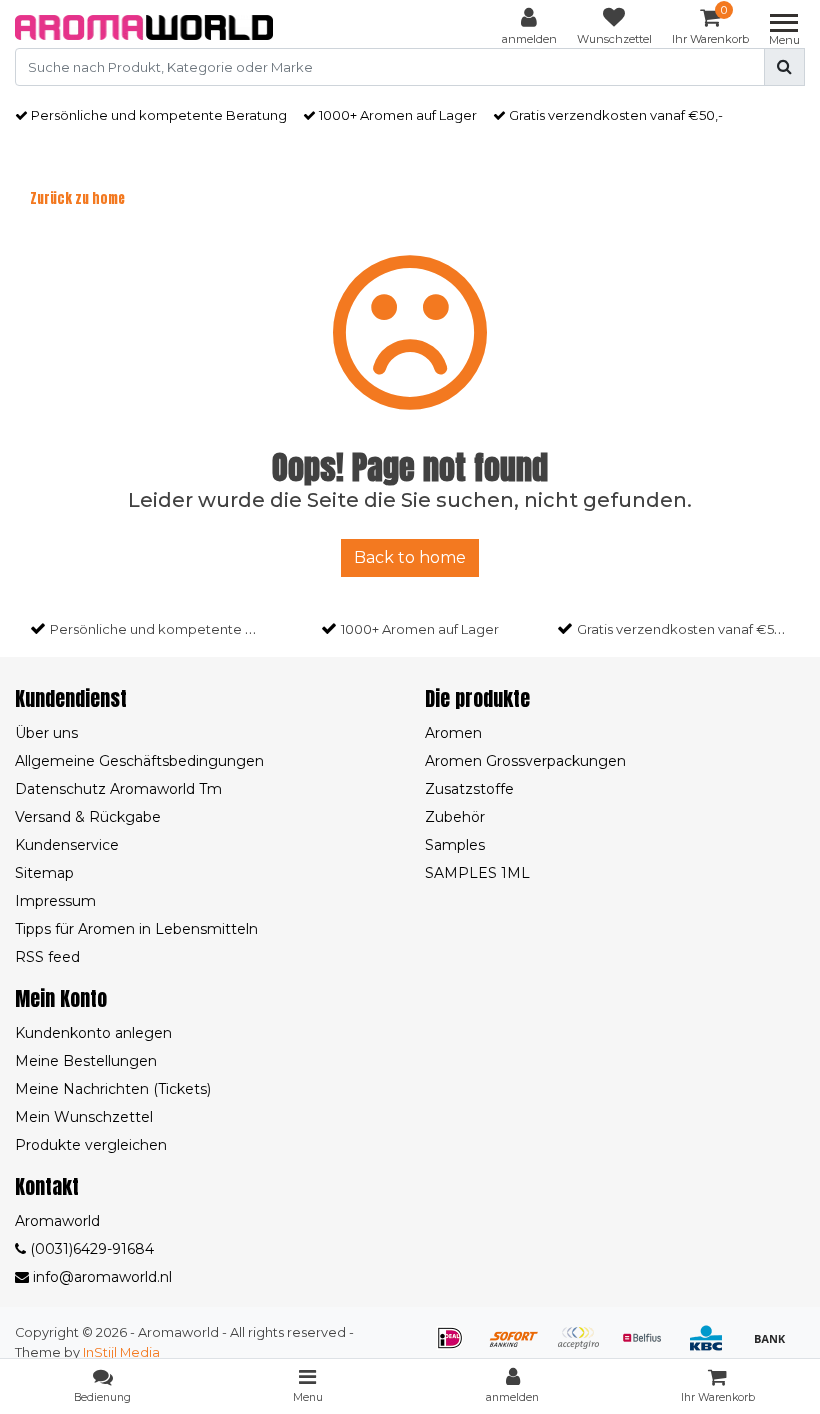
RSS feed (47, 957)
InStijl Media (121, 1352)
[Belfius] (649, 1347)
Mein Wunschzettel (84, 1117)
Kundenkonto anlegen (93, 1033)
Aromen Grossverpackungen (525, 761)
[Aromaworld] (144, 27)
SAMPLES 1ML (477, 873)
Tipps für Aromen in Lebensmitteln (136, 929)
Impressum (55, 901)
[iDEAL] (457, 1347)
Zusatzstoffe (469, 789)
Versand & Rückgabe (88, 817)
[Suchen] (784, 67)
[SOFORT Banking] (521, 1347)
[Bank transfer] (775, 1347)
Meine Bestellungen (86, 1061)
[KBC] (713, 1347)
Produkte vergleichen (91, 1145)
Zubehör (455, 817)
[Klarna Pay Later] (585, 1347)
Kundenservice (67, 845)
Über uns (46, 733)
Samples (455, 845)
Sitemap (44, 873)
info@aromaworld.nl (102, 1277)
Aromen (453, 733)
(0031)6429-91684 (90, 1249)
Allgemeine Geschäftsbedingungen (139, 761)
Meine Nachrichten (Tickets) (113, 1089)
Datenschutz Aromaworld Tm (118, 789)
